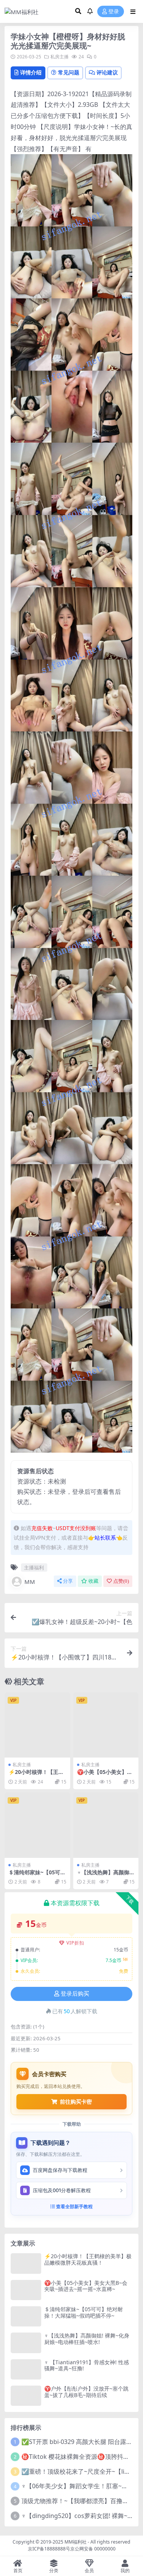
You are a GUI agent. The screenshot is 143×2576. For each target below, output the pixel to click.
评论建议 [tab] (107, 72)
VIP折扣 (75, 1943)
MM (30, 1582)
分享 (68, 1581)
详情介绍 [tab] (31, 72)
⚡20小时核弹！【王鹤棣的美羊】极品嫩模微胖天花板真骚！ (88, 2259)
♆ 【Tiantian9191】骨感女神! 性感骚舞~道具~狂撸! (87, 2365)
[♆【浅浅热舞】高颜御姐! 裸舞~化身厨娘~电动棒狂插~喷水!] (106, 1825)
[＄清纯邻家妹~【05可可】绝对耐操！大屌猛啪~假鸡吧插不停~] (37, 1825)
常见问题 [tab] (69, 72)
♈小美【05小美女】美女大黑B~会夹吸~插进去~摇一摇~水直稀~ (86, 2286)
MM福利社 (76, 2542)
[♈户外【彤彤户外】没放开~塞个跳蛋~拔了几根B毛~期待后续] (26, 2396)
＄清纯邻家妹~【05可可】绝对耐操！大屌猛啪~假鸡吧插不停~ (84, 2312)
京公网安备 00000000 (93, 2549)
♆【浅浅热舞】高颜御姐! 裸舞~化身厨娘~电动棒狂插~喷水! (87, 2339)
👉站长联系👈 (105, 1538)
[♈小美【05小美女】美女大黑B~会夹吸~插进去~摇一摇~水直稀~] (106, 1725)
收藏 (93, 1581)
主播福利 (34, 1568)
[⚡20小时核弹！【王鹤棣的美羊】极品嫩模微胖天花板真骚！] (37, 1725)
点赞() (121, 1581)
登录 (114, 12)
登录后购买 (75, 1994)
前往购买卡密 (76, 2102)
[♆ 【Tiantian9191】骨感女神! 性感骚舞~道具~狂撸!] (26, 2369)
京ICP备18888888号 (49, 2549)
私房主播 (59, 57)
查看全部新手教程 (74, 2206)
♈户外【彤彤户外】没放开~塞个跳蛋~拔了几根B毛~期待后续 (86, 2392)
